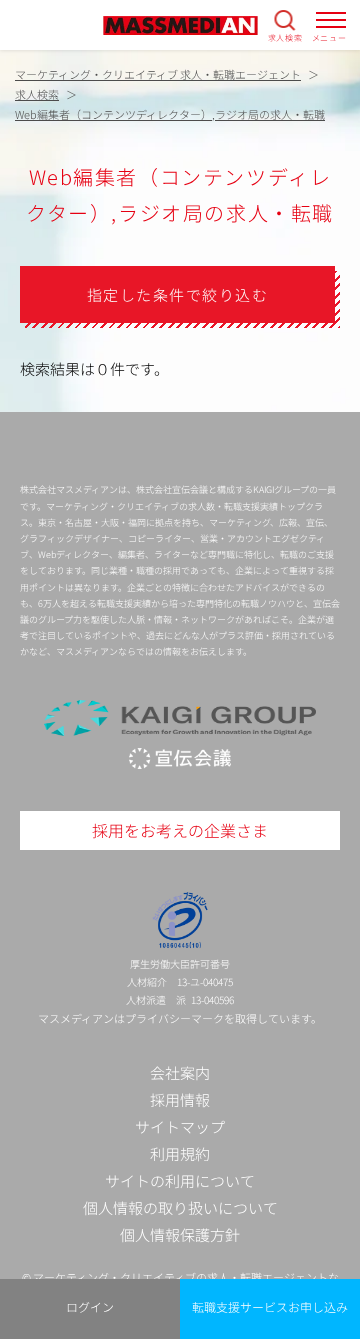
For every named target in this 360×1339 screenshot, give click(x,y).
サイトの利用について (180, 1180)
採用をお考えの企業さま (180, 830)
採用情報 (180, 1099)
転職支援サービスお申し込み (270, 1306)
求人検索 (285, 37)
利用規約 (180, 1153)
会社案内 (180, 1072)
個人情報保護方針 (180, 1234)
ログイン (90, 1306)
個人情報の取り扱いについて (180, 1207)
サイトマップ (180, 1126)
